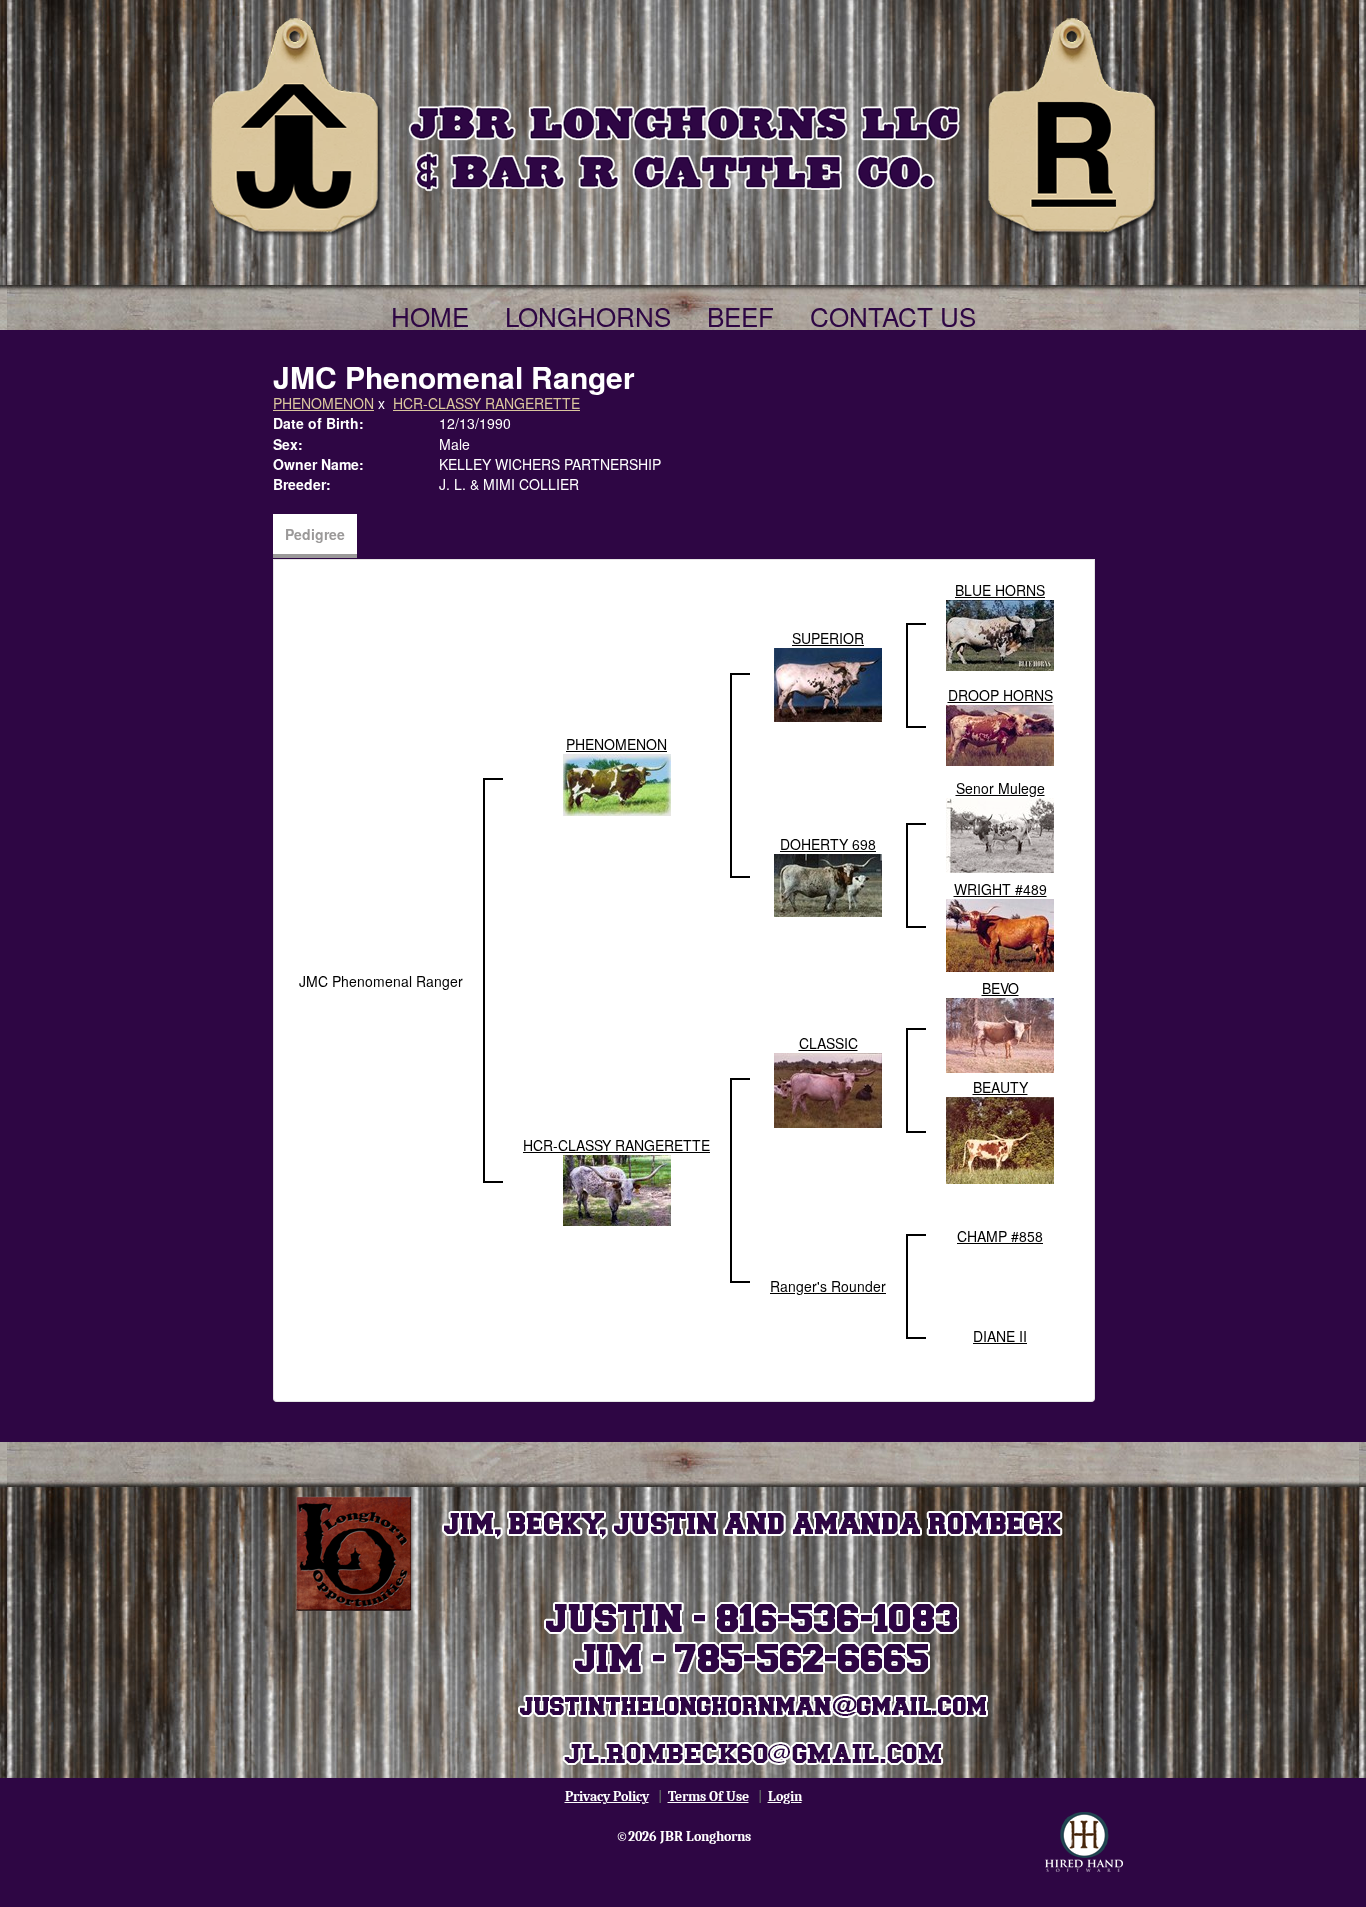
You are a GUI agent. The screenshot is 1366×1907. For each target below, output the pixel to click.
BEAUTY (1000, 1087)
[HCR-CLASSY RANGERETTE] (617, 1188)
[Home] (683, 122)
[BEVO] (1000, 1033)
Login (785, 1796)
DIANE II (1000, 1336)
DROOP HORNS (1000, 695)
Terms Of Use (708, 1796)
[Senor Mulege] (1000, 833)
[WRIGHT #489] (1000, 933)
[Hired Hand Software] (1084, 1842)
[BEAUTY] (1000, 1138)
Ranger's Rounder (828, 1286)
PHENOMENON (323, 403)
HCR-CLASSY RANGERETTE (486, 403)
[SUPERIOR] (828, 683)
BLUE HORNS (1000, 590)
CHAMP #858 (1000, 1236)
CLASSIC (828, 1043)
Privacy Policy (607, 1796)
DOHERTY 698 (828, 844)
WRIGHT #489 (1000, 889)
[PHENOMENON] (617, 783)
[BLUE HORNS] (1000, 633)
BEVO (1000, 988)
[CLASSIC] (828, 1088)
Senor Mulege (1000, 788)
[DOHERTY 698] (828, 883)
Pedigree (315, 534)
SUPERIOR (828, 638)
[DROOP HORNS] (1000, 733)
